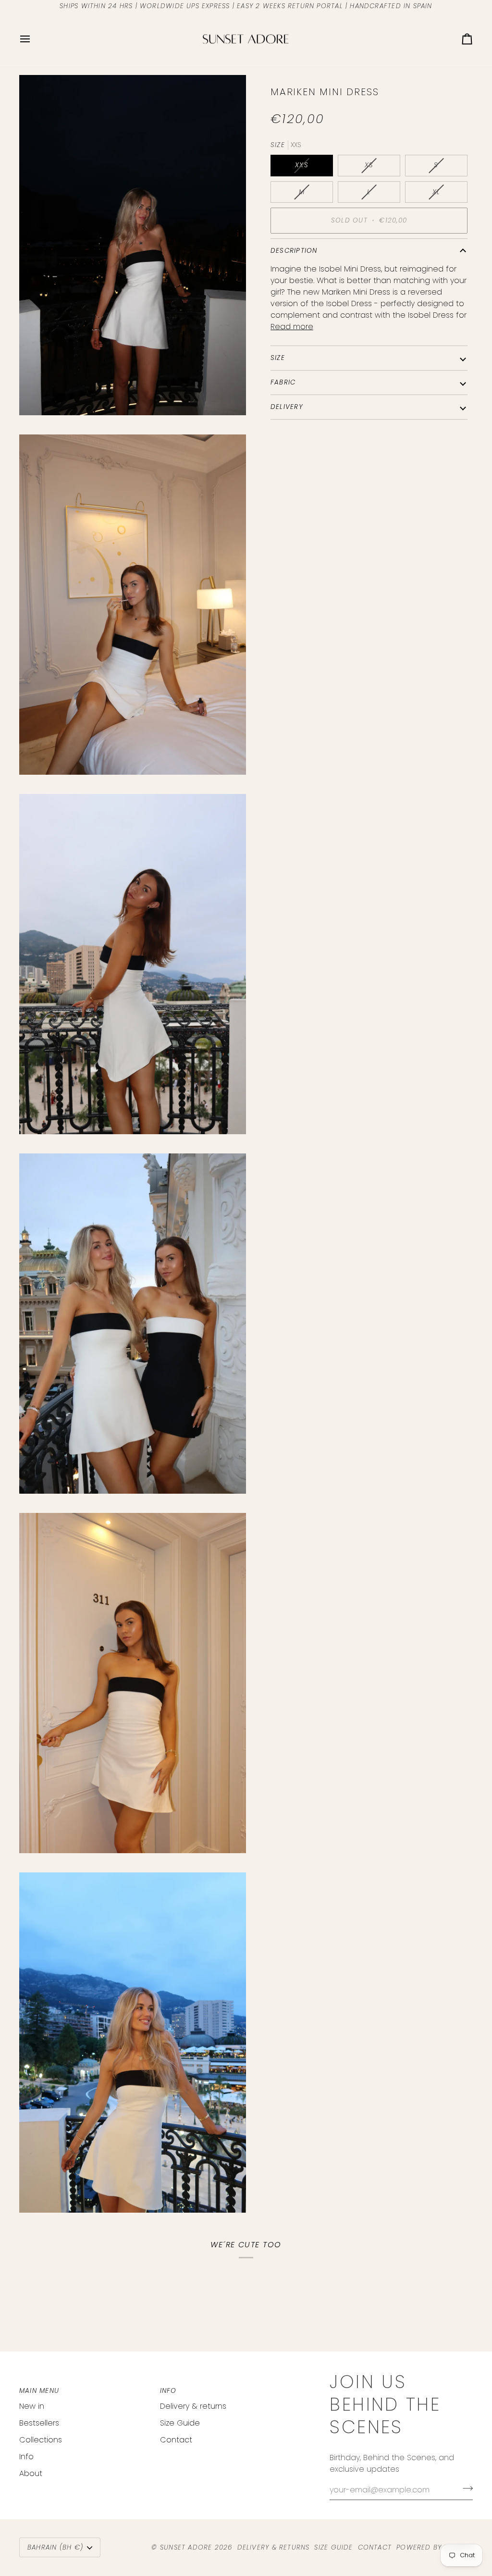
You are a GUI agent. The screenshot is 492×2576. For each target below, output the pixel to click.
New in (32, 2406)
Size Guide (180, 2423)
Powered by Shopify (435, 2547)
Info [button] (168, 2391)
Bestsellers (39, 2423)
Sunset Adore (186, 2547)
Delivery (287, 407)
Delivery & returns (193, 2406)
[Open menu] (34, 39)
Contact (176, 2440)
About (31, 2473)
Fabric (283, 382)
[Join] (465, 2489)
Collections (41, 2440)
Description (294, 251)
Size (278, 358)
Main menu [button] (39, 2391)
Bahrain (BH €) (55, 2547)
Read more (292, 327)
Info (26, 2457)
